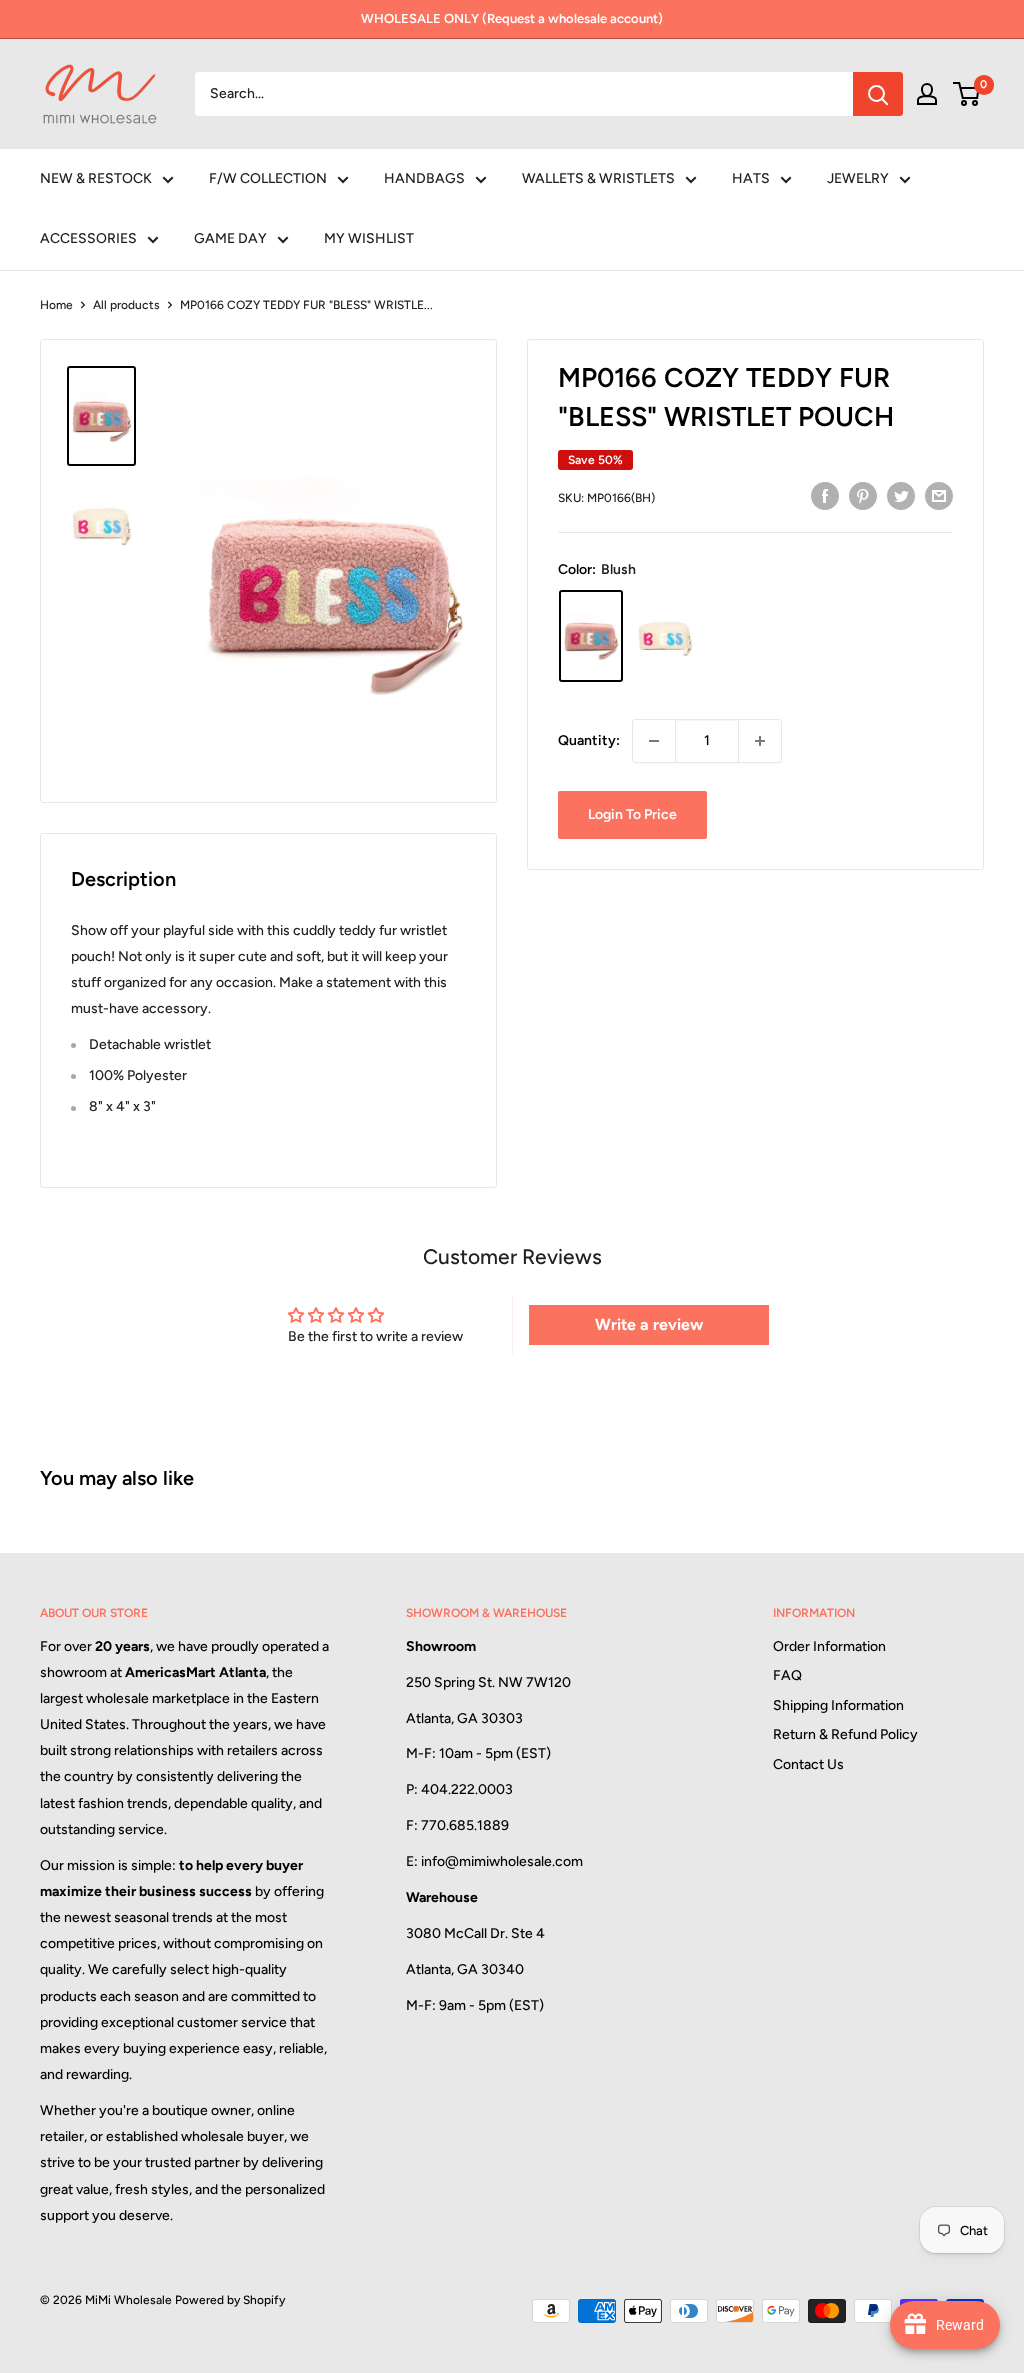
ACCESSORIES (88, 238)
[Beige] (665, 636)
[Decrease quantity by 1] (654, 741)
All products (126, 305)
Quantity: (589, 740)
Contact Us (808, 1764)
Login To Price (632, 814)
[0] (967, 94)
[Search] (878, 94)
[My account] (927, 94)
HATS (751, 178)
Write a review (649, 1324)
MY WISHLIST (369, 238)
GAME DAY (230, 238)
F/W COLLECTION (268, 178)
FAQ (787, 1675)
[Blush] (591, 636)
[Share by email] (939, 496)
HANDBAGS (424, 178)
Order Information (829, 1646)
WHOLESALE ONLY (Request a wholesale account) (512, 18)
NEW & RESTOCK (96, 178)
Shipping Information (838, 1705)
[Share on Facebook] (825, 496)
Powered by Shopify (230, 2300)
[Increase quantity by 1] (760, 741)
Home (56, 305)
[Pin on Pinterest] (863, 496)
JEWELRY (858, 178)
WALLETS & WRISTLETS (598, 178)
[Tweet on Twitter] (901, 496)
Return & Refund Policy (845, 1734)
